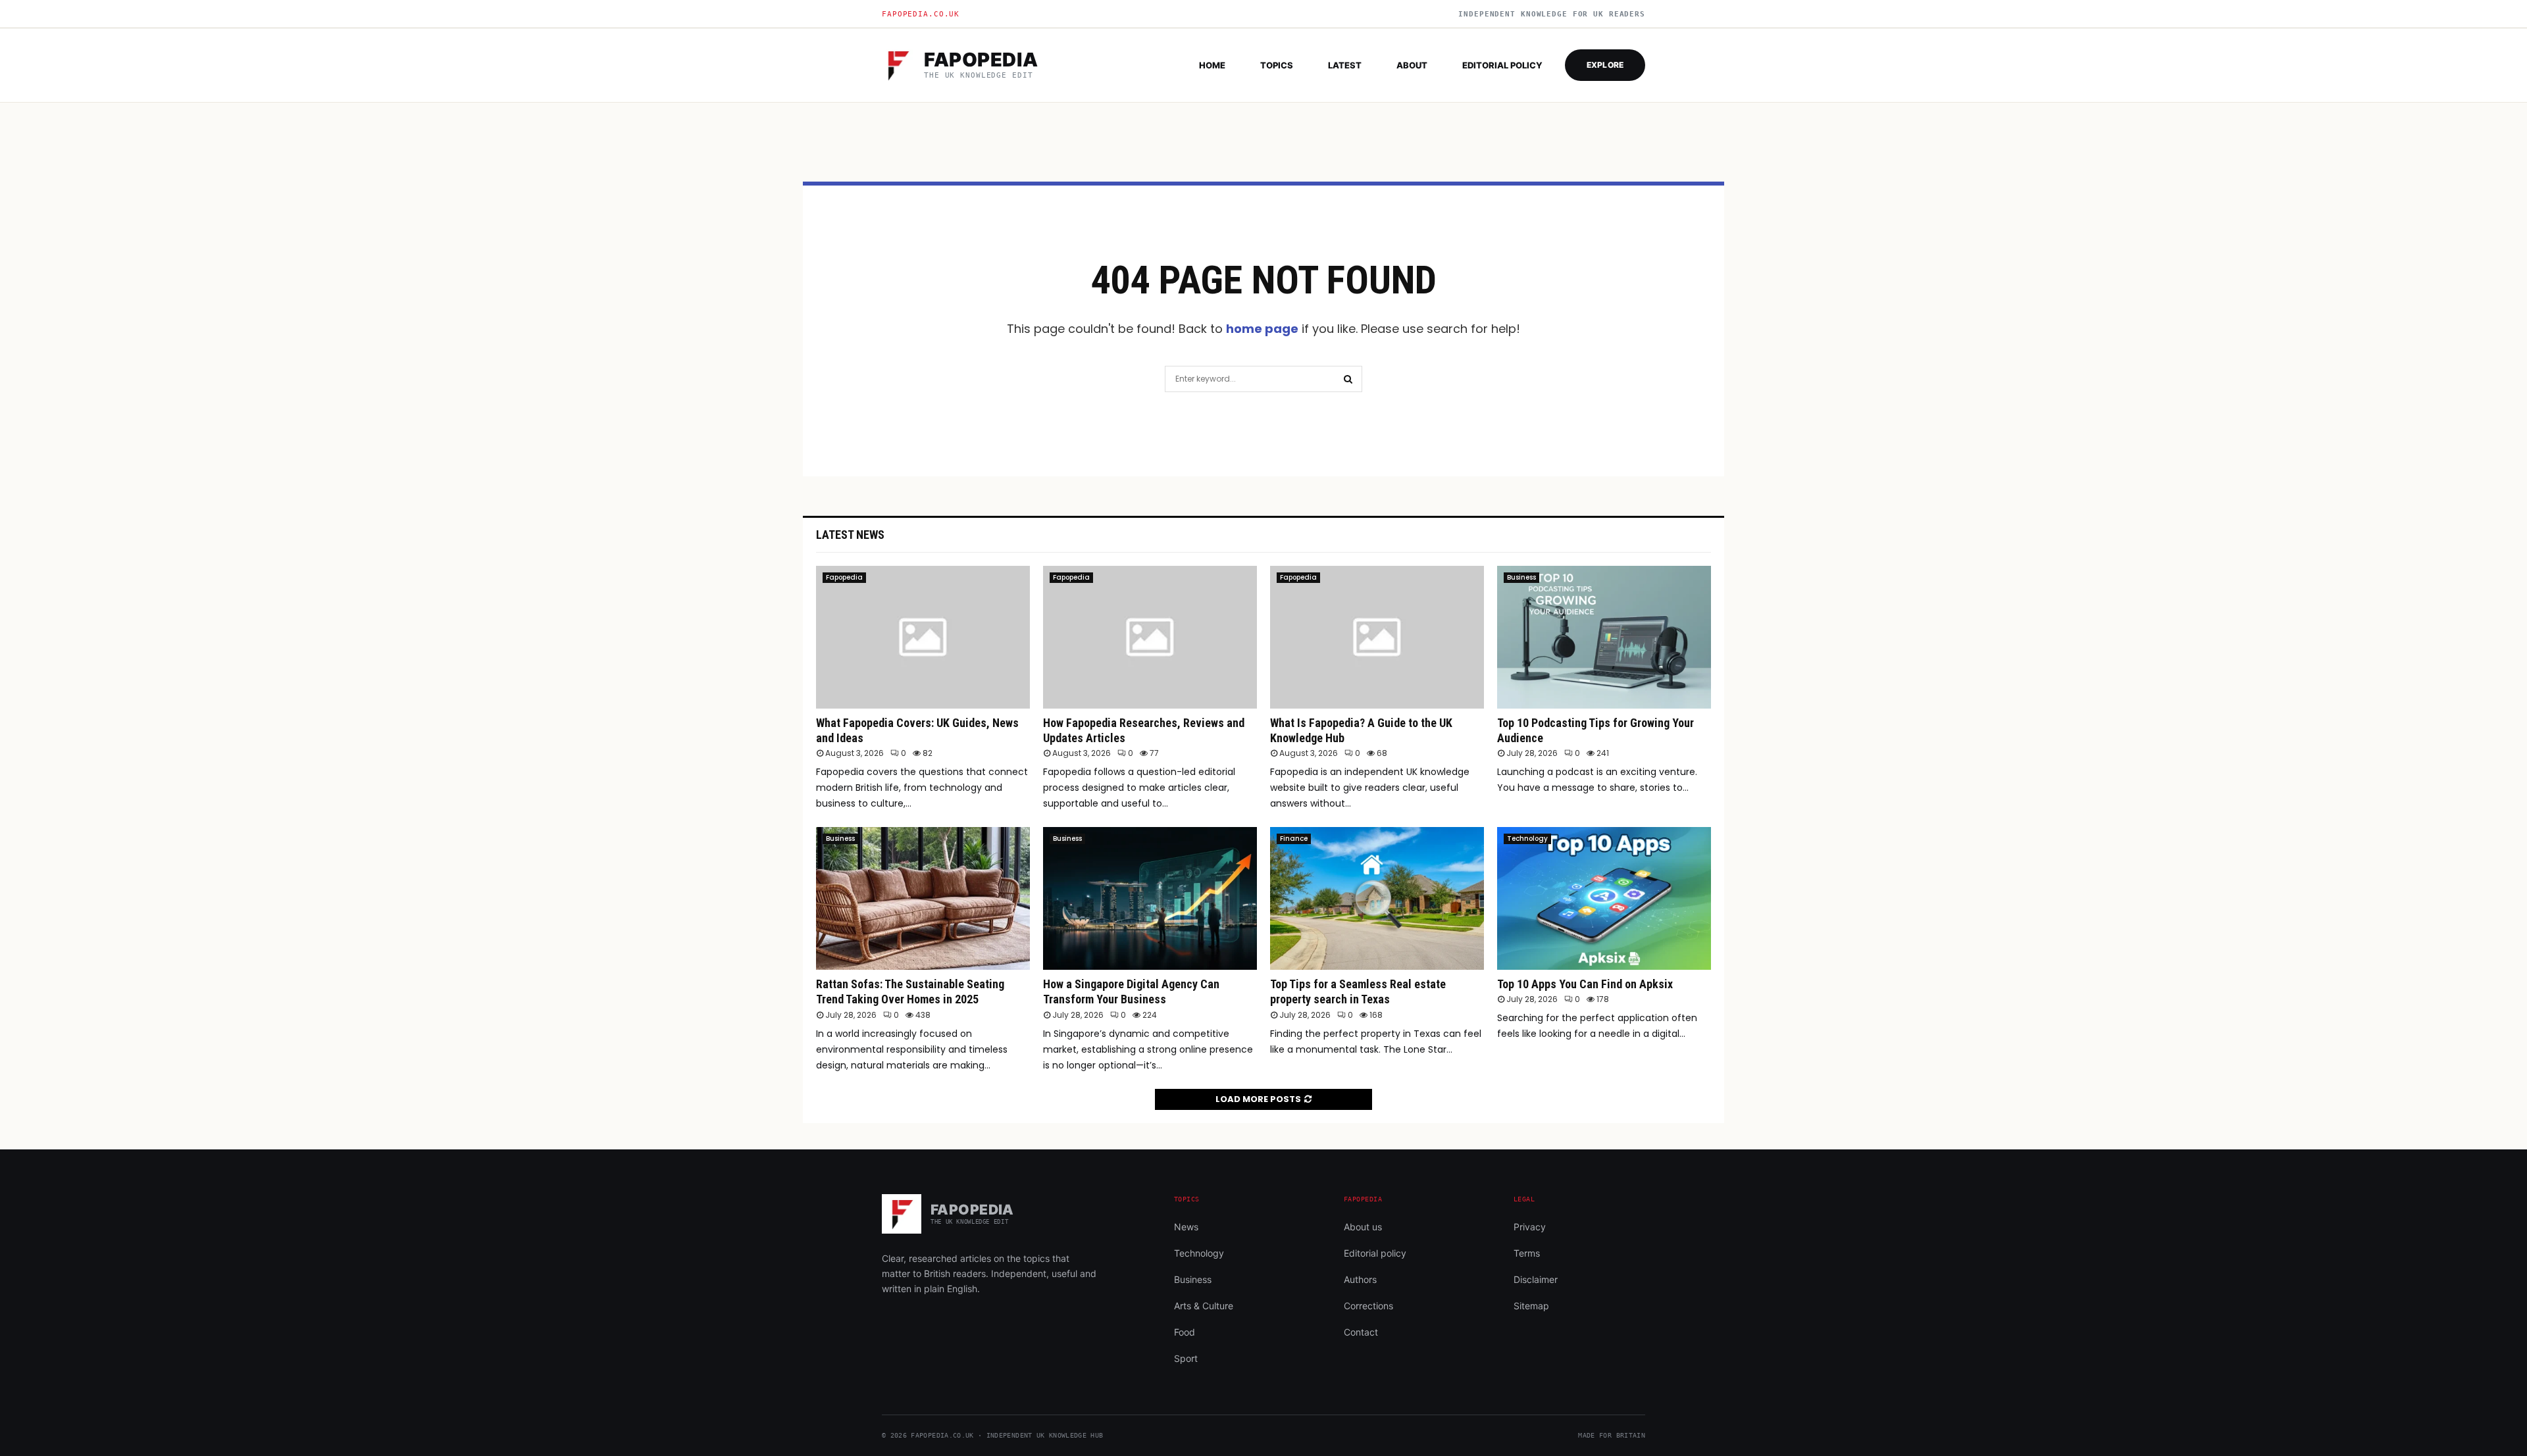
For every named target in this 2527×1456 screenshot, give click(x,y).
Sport (1186, 1358)
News (1186, 1227)
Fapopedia (844, 577)
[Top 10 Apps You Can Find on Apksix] (1604, 898)
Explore (1605, 65)
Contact (1361, 1332)
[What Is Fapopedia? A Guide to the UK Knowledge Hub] (1377, 637)
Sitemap (1531, 1306)
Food (1185, 1332)
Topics (1277, 65)
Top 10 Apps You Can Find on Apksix (1585, 984)
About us (1363, 1227)
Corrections (1368, 1306)
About (1412, 65)
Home (1212, 65)
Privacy (1530, 1227)
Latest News (850, 535)
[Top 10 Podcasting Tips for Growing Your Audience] (1604, 637)
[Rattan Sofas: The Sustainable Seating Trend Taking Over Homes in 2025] (923, 898)
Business (1521, 577)
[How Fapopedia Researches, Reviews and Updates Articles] (1150, 637)
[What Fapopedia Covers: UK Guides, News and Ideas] (923, 637)
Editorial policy (1502, 65)
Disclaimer (1536, 1279)
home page (1262, 329)
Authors (1360, 1279)
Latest (1345, 65)
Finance (1294, 839)
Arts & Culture (1204, 1306)
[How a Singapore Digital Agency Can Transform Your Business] (1150, 898)
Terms (1527, 1253)
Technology (1527, 839)
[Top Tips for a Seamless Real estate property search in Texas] (1377, 898)
